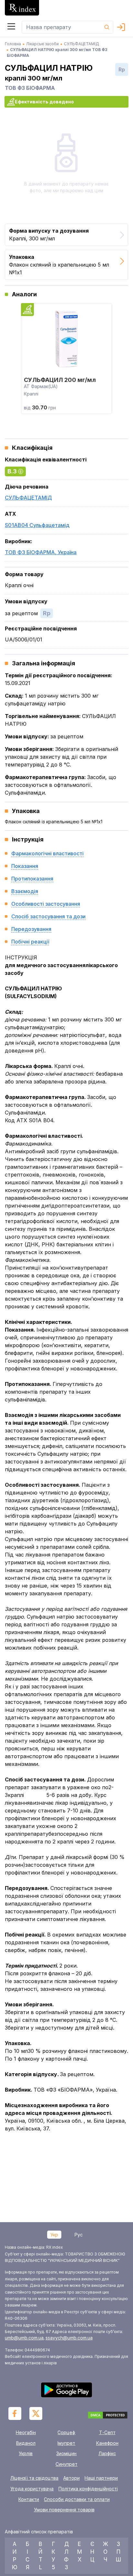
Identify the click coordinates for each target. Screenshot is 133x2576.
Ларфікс (107, 2453)
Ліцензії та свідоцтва (34, 2478)
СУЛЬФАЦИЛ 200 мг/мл (60, 380)
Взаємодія (25, 891)
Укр (54, 2235)
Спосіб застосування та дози (48, 916)
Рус (79, 2235)
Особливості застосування (46, 904)
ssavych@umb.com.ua (69, 2338)
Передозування (31, 929)
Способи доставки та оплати (77, 2499)
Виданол (26, 2443)
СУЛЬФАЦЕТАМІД (28, 498)
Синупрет (66, 2464)
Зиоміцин (66, 2453)
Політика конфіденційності (88, 2489)
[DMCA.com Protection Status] (108, 2416)
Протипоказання (32, 879)
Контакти (29, 2499)
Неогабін (26, 2432)
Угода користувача (32, 2489)
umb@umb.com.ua (24, 2338)
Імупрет (66, 2443)
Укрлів (26, 2453)
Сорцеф (66, 2432)
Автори (72, 2478)
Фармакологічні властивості (47, 853)
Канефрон (107, 2443)
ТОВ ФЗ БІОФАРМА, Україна (41, 552)
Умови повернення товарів (64, 2510)
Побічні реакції (30, 942)
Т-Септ (107, 2432)
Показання (25, 866)
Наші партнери (101, 2478)
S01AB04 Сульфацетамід (37, 525)
